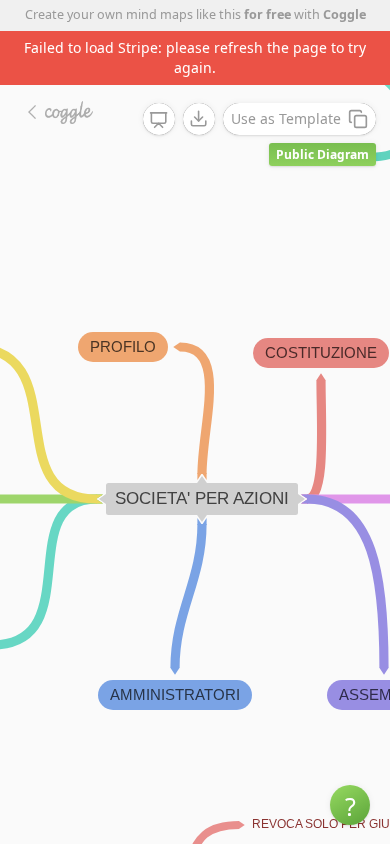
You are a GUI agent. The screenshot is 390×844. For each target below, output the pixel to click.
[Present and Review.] (159, 120)
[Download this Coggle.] (199, 119)
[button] (350, 805)
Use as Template (286, 118)
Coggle (344, 14)
